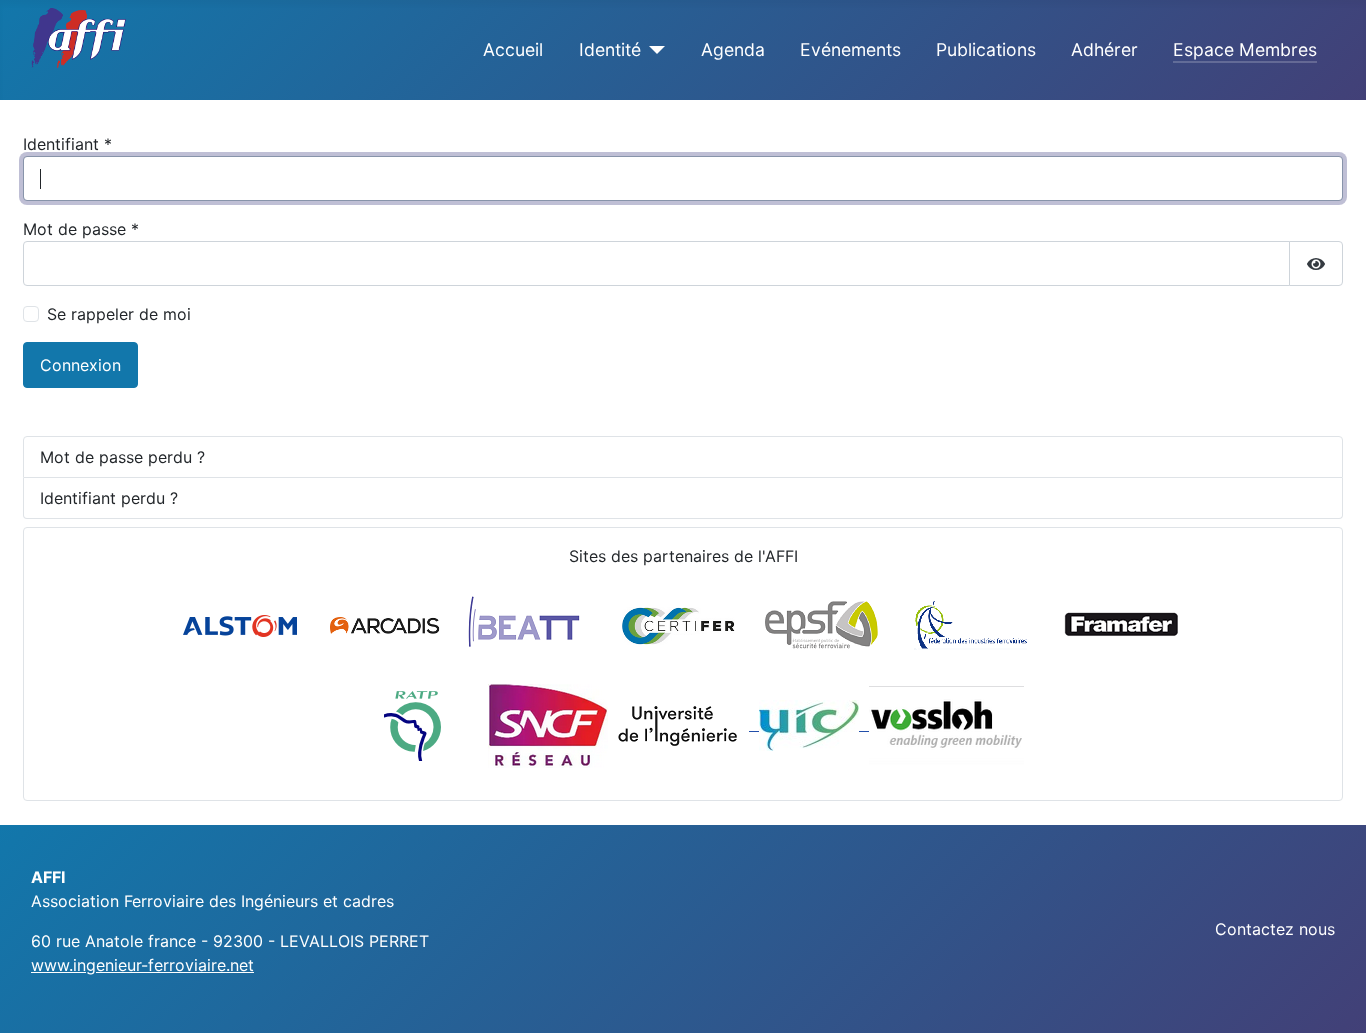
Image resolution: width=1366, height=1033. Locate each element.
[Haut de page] (1331, 996)
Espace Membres (1245, 49)
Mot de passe (81, 229)
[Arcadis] (386, 624)
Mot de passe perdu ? (122, 457)
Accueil (513, 49)
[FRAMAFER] (1121, 624)
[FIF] (970, 624)
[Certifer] (678, 624)
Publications (986, 49)
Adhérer (1104, 49)
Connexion (80, 365)
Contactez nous (1275, 929)
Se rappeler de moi (119, 314)
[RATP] (412, 724)
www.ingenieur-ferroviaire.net (142, 965)
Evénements (850, 49)
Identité (610, 49)
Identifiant (67, 144)
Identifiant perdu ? (109, 498)
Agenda (733, 49)
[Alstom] (243, 624)
